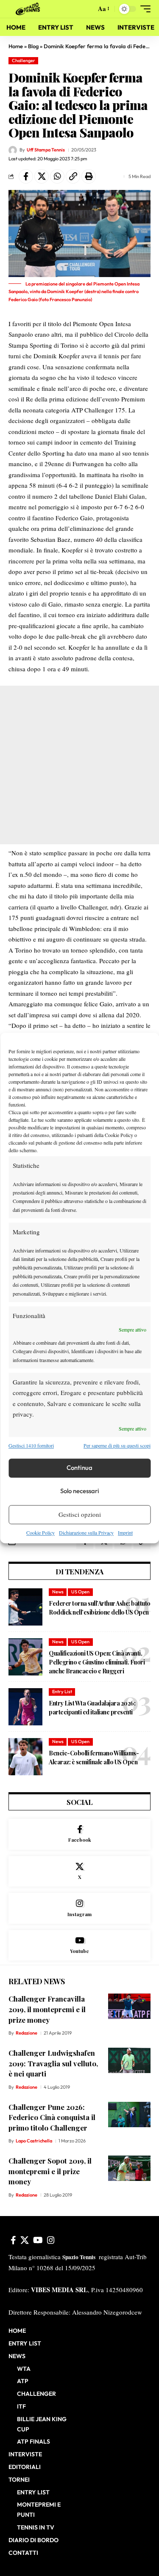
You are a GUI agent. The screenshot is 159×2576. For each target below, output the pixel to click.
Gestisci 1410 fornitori (31, 1446)
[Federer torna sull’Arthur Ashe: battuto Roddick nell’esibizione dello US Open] (25, 1607)
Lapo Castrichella (34, 2141)
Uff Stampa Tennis (46, 150)
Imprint (125, 1532)
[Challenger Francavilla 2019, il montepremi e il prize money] (129, 2006)
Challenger (24, 60)
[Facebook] (79, 1834)
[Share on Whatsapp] (57, 176)
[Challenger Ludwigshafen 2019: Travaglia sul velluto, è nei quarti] (129, 2060)
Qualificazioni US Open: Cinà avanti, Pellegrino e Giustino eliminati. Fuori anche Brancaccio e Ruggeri (97, 1662)
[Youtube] (79, 1946)
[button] (88, 9)
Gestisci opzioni (80, 1515)
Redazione (26, 2033)
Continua (79, 1468)
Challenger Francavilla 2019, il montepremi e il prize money (47, 2009)
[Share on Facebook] (26, 176)
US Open (80, 1592)
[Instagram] (79, 1908)
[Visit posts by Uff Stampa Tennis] (13, 150)
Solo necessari (80, 1491)
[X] (79, 1872)
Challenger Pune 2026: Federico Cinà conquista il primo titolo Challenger (52, 2117)
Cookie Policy (40, 1532)
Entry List (62, 1692)
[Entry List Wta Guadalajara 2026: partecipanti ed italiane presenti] (25, 1707)
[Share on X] (42, 176)
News (58, 1592)
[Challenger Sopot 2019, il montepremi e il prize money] (129, 2168)
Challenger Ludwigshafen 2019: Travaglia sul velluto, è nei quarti (53, 2063)
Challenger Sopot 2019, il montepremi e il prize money (50, 2171)
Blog (33, 46)
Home (16, 46)
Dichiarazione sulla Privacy (86, 1532)
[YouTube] (38, 2240)
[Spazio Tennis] (29, 9)
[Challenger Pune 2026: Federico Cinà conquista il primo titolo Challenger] (129, 2115)
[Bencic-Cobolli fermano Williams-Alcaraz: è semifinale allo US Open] (25, 1757)
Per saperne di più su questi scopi (117, 1446)
